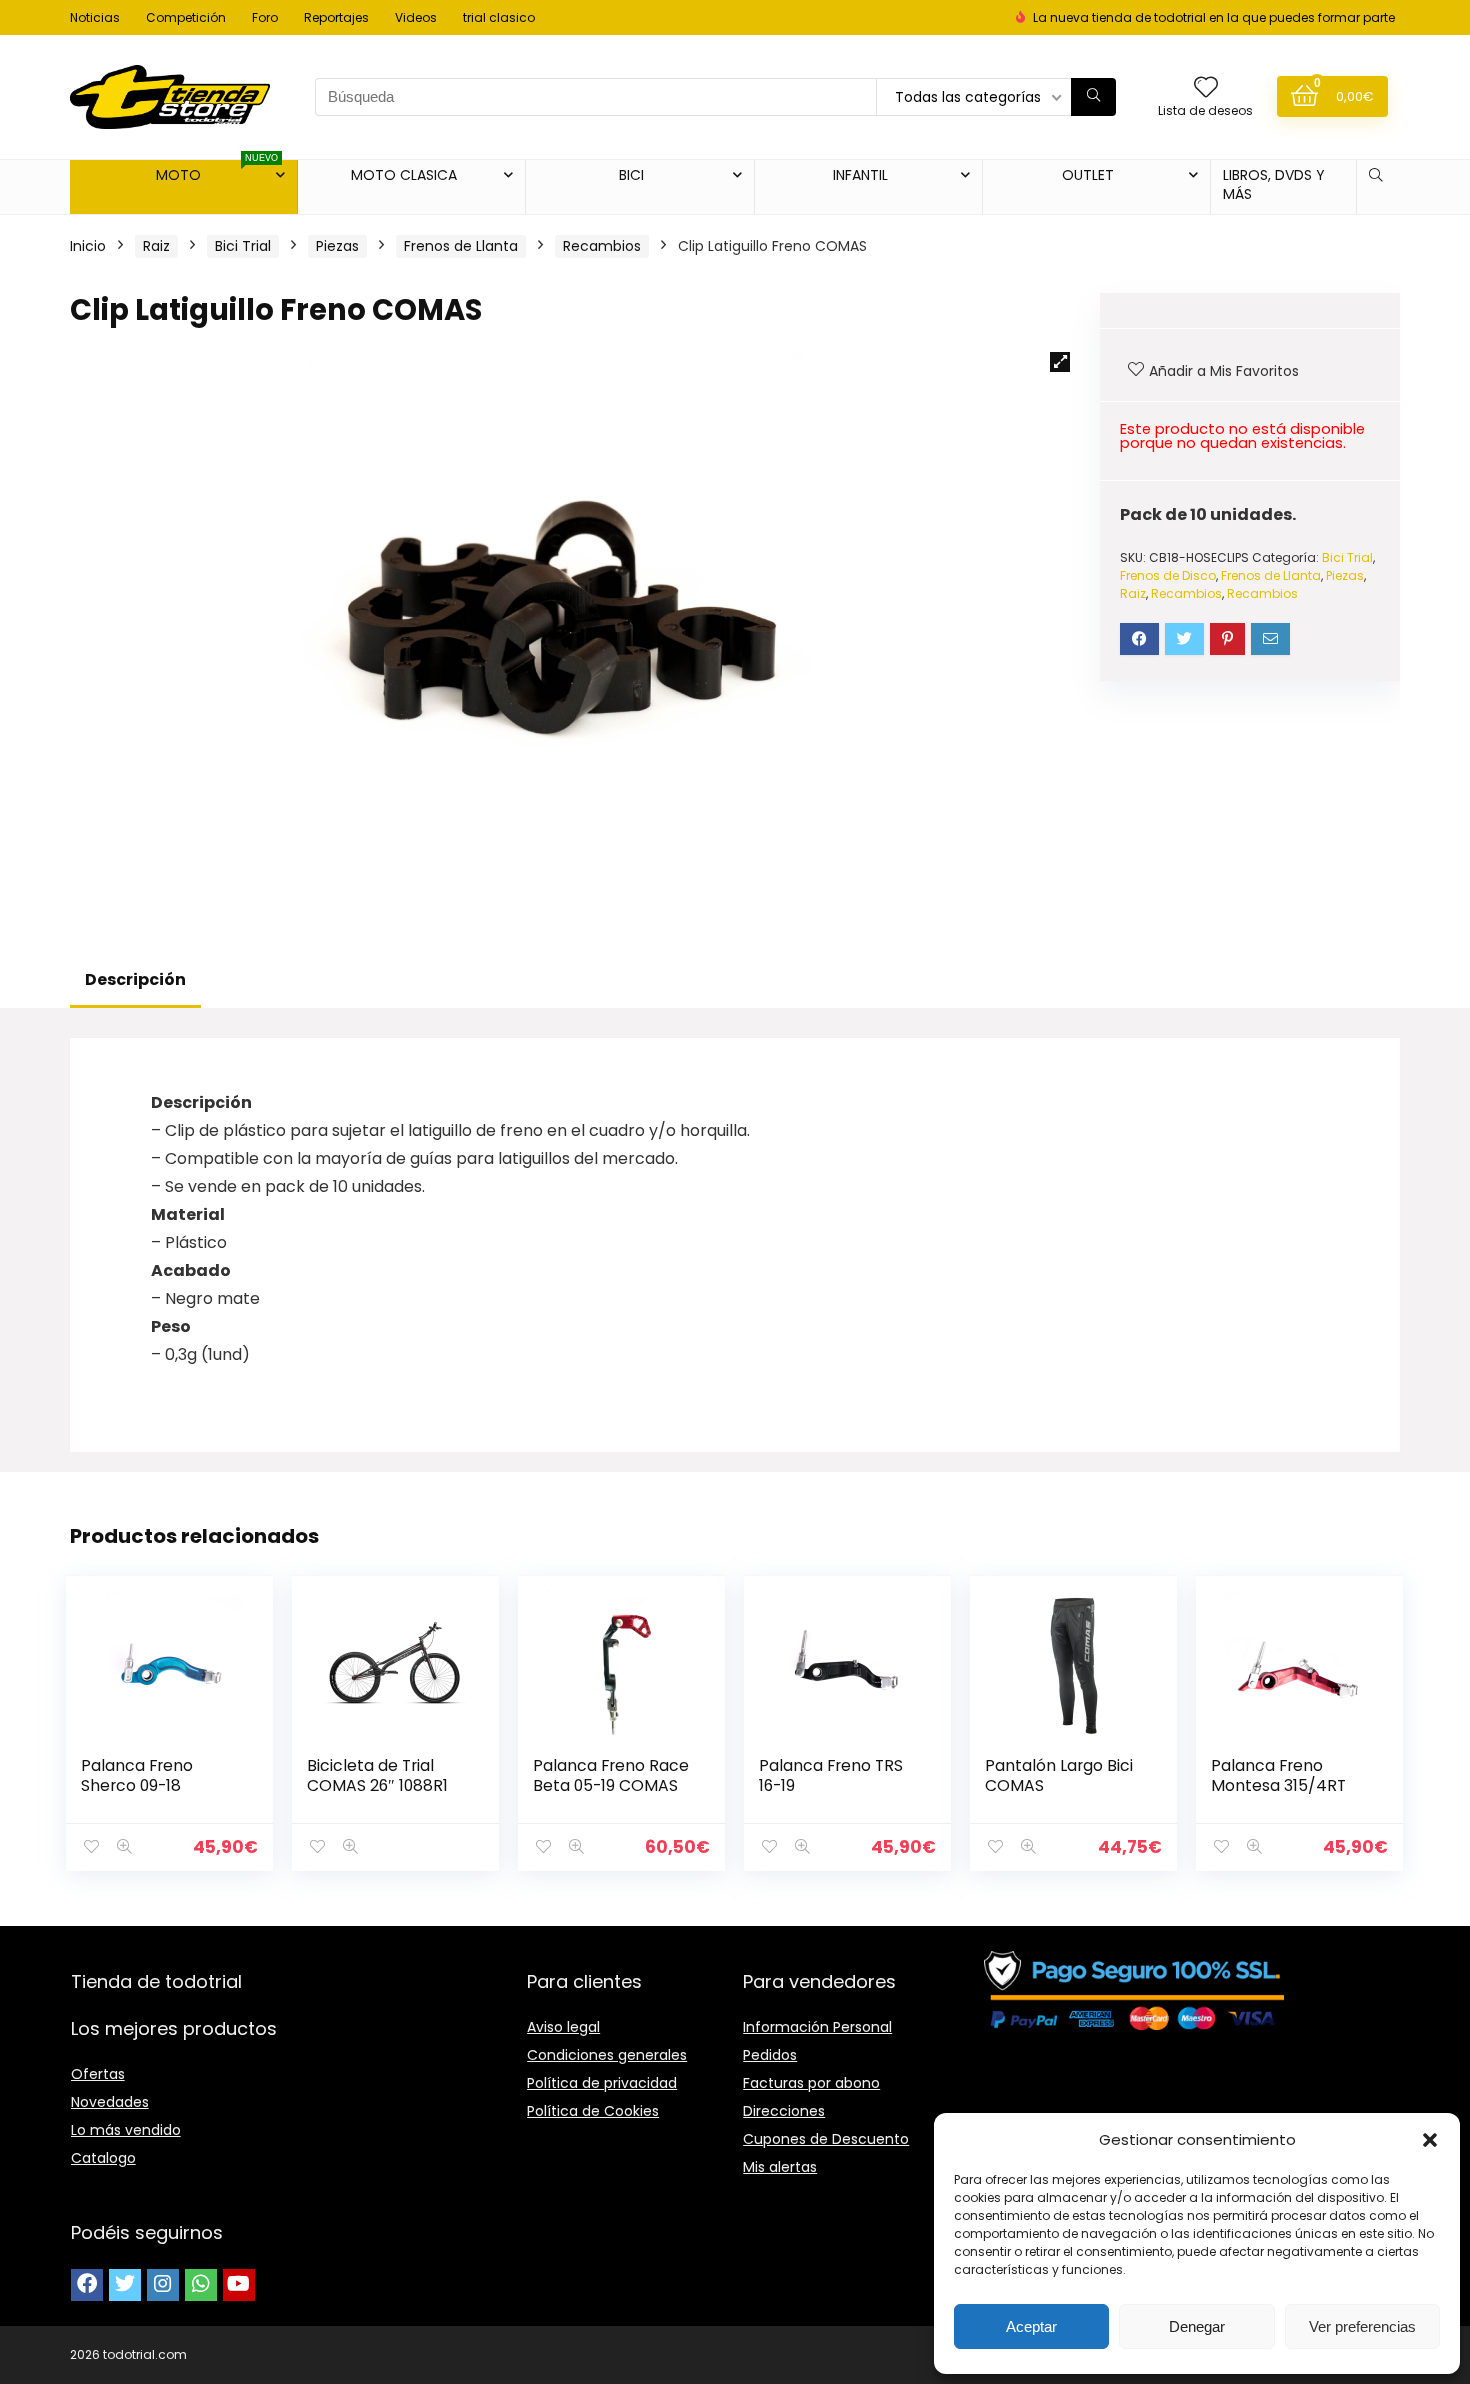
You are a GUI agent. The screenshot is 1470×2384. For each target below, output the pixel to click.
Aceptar (1031, 2326)
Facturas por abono (811, 2083)
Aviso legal (563, 2027)
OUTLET (1088, 175)
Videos (416, 17)
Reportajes (336, 17)
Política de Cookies (593, 2111)
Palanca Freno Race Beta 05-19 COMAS (611, 1775)
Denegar (1197, 2326)
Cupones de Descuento (826, 2139)
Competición (186, 17)
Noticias (95, 17)
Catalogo (103, 2158)
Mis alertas (780, 2167)
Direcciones (784, 2111)
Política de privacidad (602, 2083)
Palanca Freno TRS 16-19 (831, 1775)
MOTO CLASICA (404, 175)
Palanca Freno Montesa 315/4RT (1278, 1775)
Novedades (110, 2102)
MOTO (217, 172)
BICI (631, 175)
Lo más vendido (126, 2130)
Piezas (337, 246)
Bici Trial (243, 246)
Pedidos (770, 2055)
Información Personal (817, 2027)
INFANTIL (860, 175)
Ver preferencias (1362, 2326)
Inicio (88, 246)
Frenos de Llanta (461, 246)
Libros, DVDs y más (1274, 184)
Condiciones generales (607, 2055)
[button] (1430, 2140)
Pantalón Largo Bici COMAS (1059, 1775)
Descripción (135, 979)
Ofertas (98, 2074)
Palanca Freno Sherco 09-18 (137, 1775)
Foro (265, 17)
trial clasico (499, 17)
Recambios (602, 246)
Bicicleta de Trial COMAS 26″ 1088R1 (377, 1775)
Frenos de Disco (1168, 575)
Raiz (156, 246)
